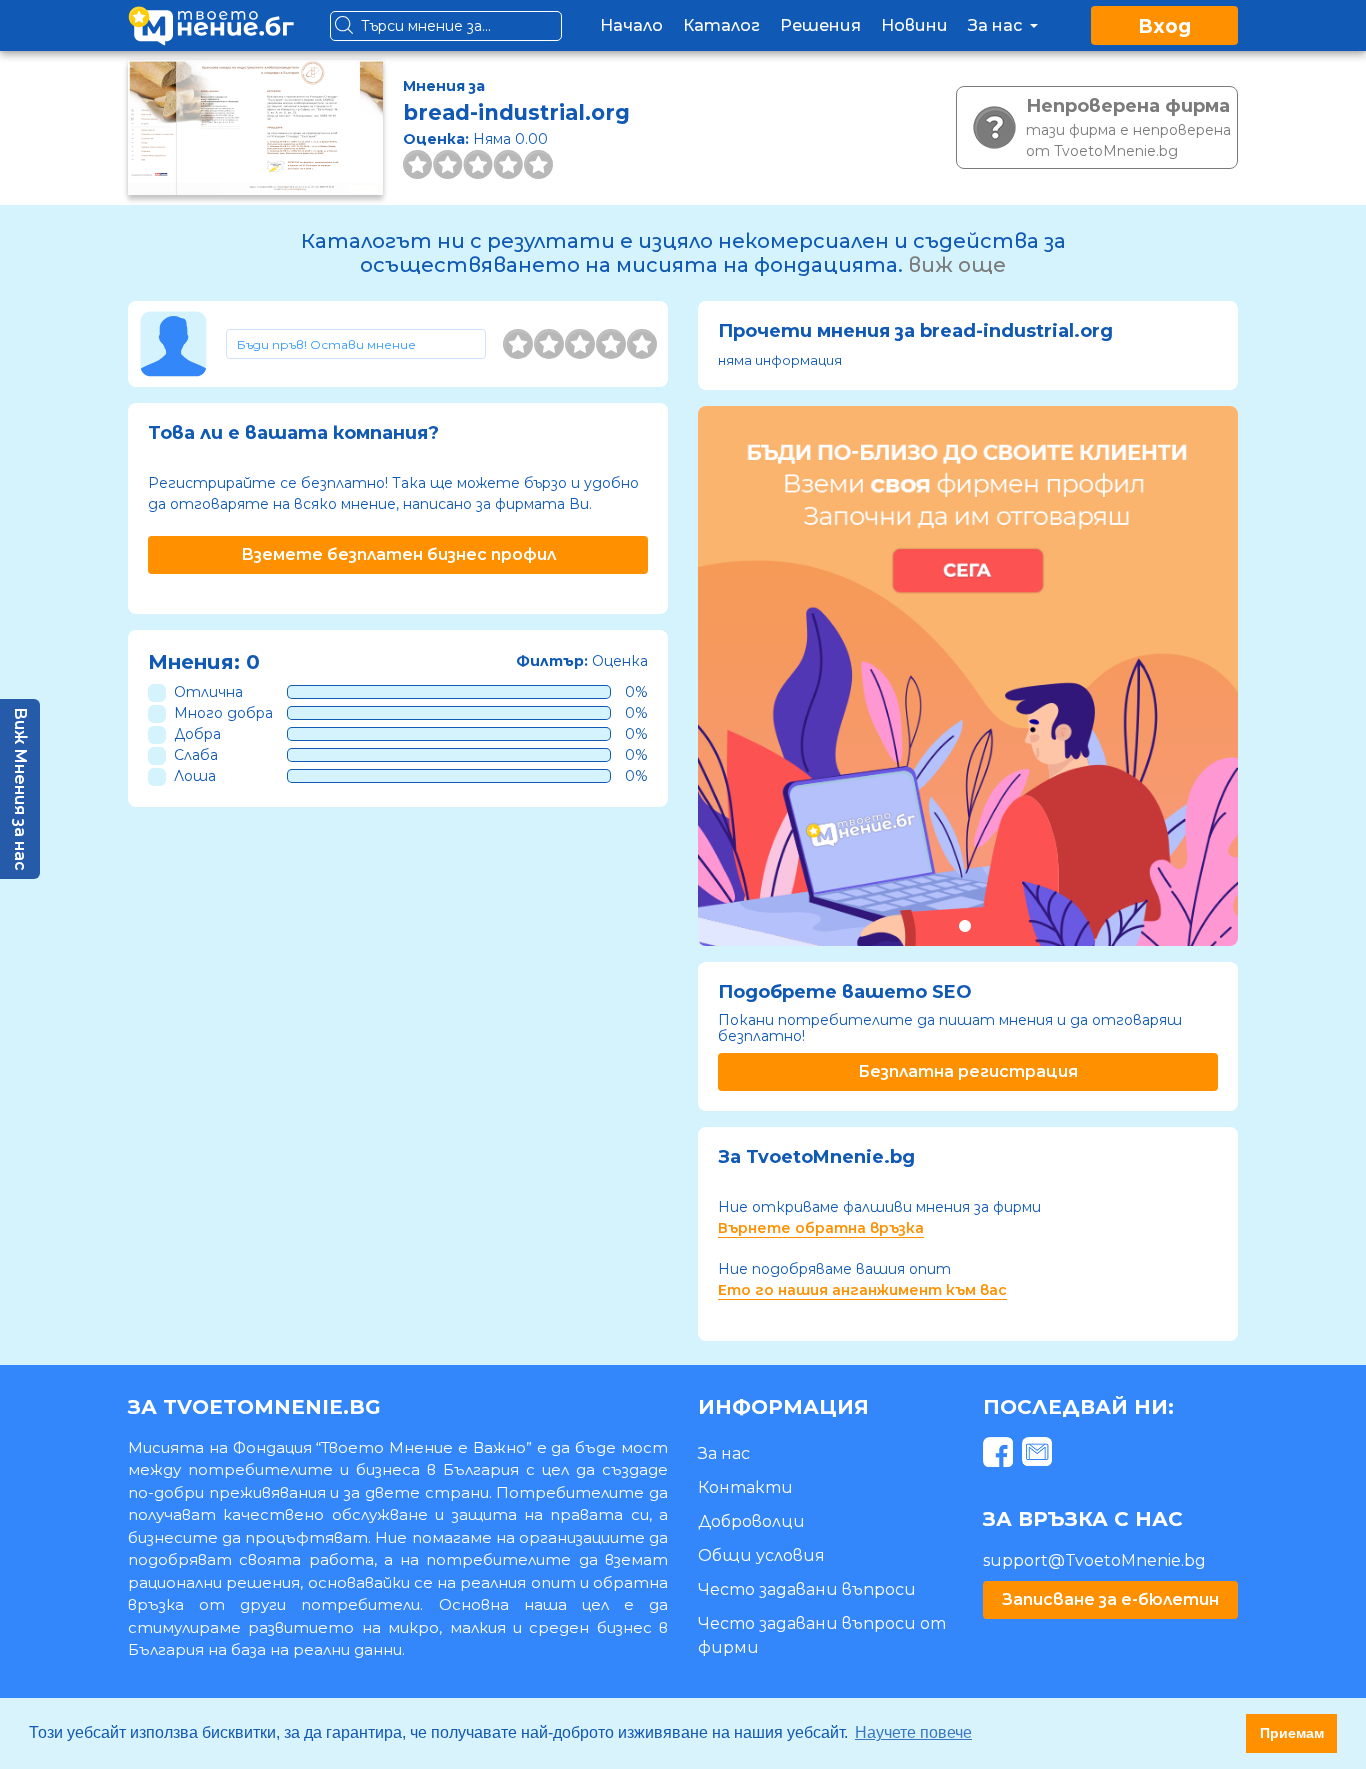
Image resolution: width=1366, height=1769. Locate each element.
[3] (580, 344)
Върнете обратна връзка (821, 1228)
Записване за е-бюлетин (1110, 1599)
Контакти (745, 1487)
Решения (820, 25)
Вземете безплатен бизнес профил (398, 554)
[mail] (1039, 1455)
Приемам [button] (1292, 1733)
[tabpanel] (968, 676)
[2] (549, 344)
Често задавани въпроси (807, 1589)
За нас (997, 25)
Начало (631, 25)
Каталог (721, 25)
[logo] (211, 25)
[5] (642, 344)
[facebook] (1000, 1455)
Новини (914, 25)
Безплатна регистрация (968, 1071)
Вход (1164, 26)
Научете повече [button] (913, 1732)
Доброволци (751, 1521)
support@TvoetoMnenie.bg (1094, 1560)
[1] (518, 344)
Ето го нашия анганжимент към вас (862, 1290)
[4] (611, 344)
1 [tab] (964, 925)
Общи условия (761, 1555)
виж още (957, 265)
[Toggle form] (356, 344)
